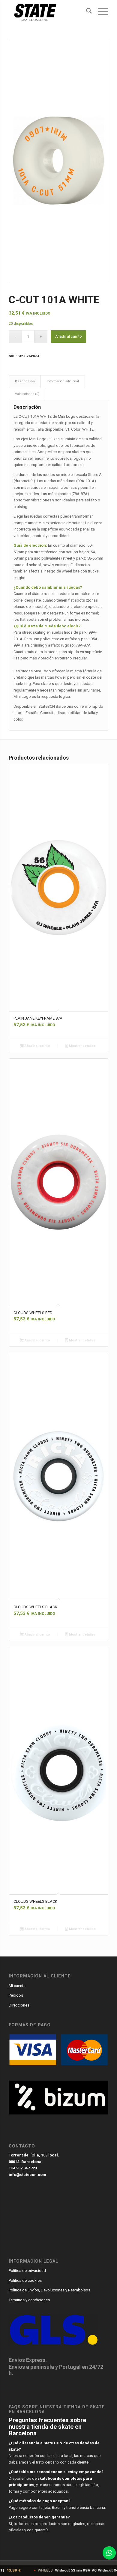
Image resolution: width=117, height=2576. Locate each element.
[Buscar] (86, 12)
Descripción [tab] (25, 381)
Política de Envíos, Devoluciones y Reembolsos (49, 2290)
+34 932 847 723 (23, 2168)
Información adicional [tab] (63, 381)
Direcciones (19, 2005)
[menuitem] (86, 12)
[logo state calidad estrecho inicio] (48, 12)
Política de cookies (25, 2280)
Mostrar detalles (82, 1046)
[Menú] (100, 12)
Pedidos (16, 1995)
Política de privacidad (27, 2271)
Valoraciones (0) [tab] (27, 394)
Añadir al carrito (68, 336)
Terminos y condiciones (29, 2300)
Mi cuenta (17, 1986)
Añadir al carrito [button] (37, 1046)
